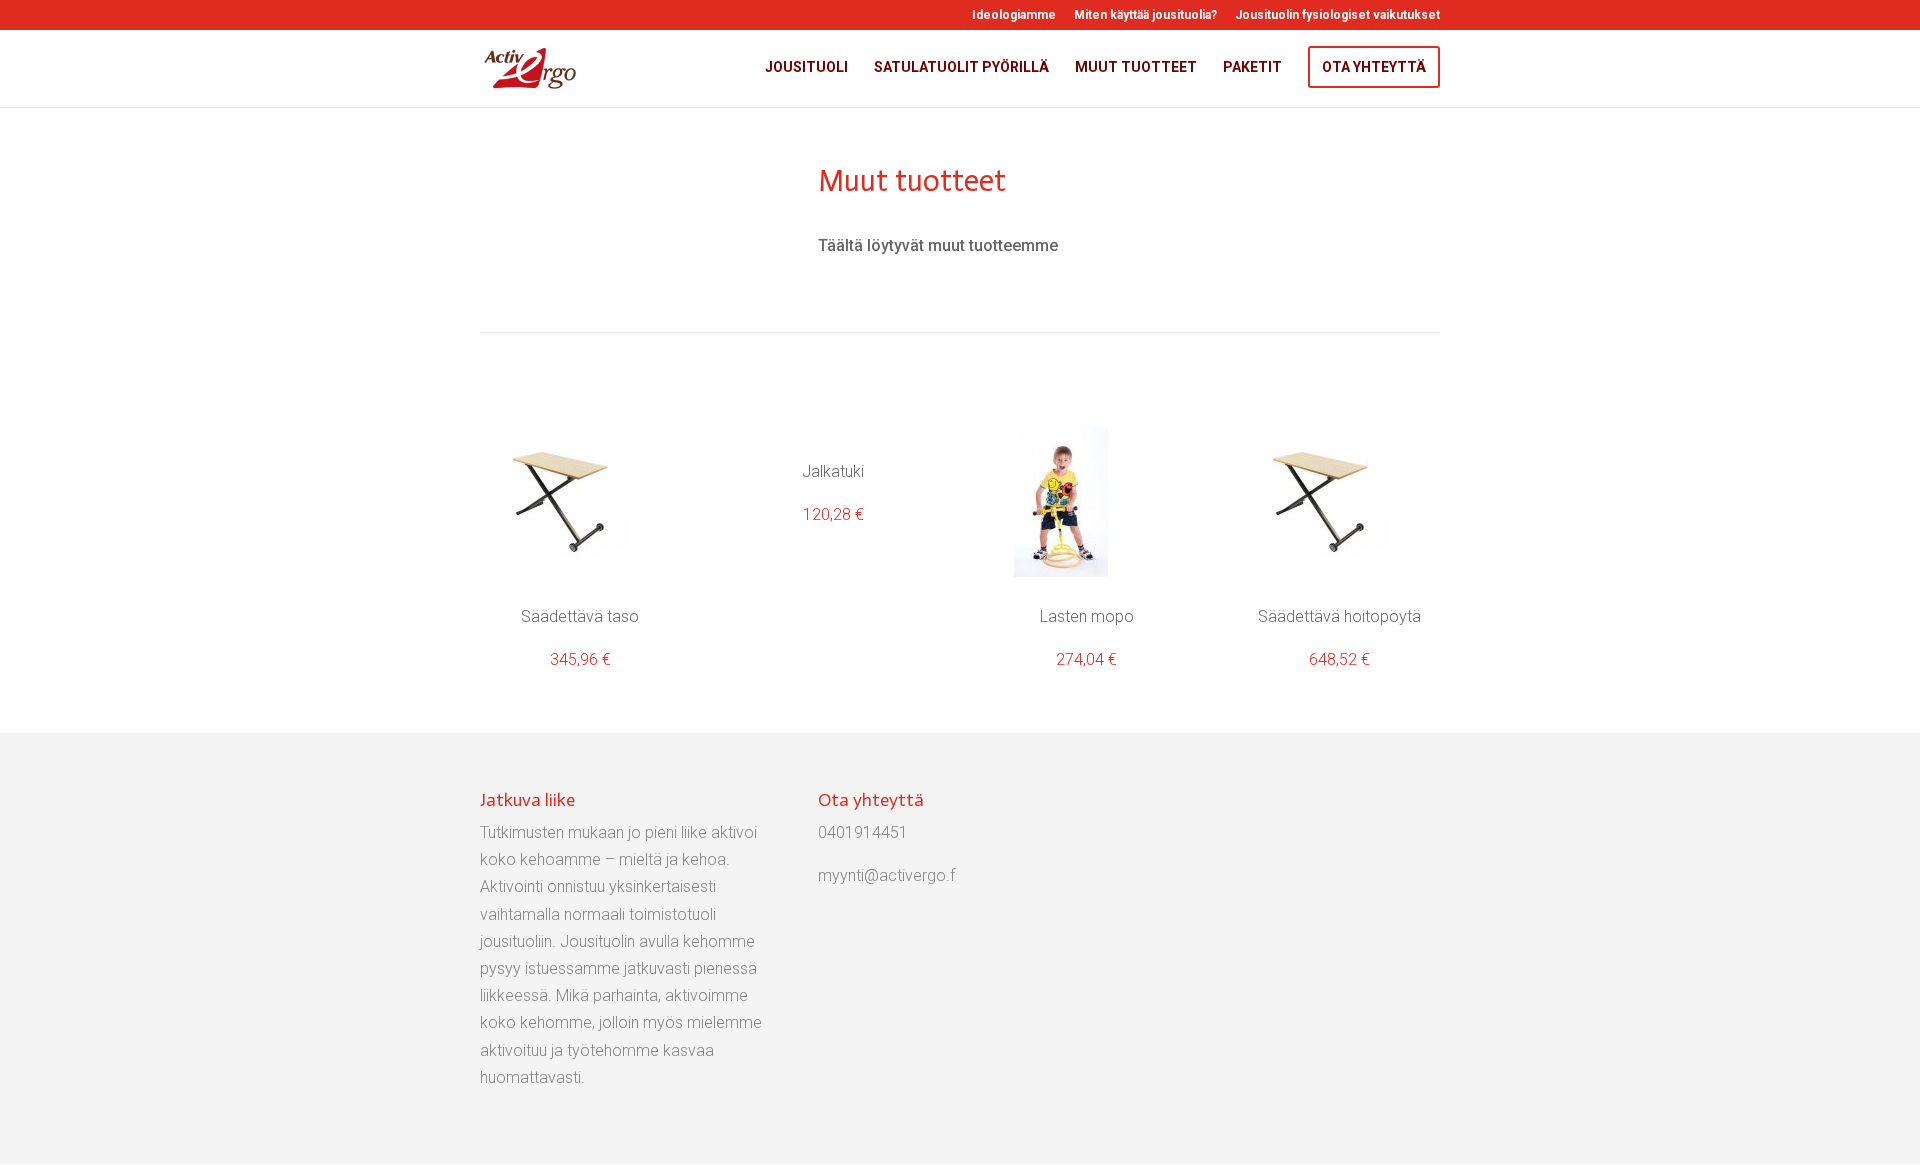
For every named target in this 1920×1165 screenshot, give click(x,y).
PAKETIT (1252, 67)
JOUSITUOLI (806, 67)
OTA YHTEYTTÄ (1374, 67)
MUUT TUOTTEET (1136, 67)
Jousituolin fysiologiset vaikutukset (1337, 15)
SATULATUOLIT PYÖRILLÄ (961, 67)
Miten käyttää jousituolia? (1145, 15)
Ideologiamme (1014, 15)
